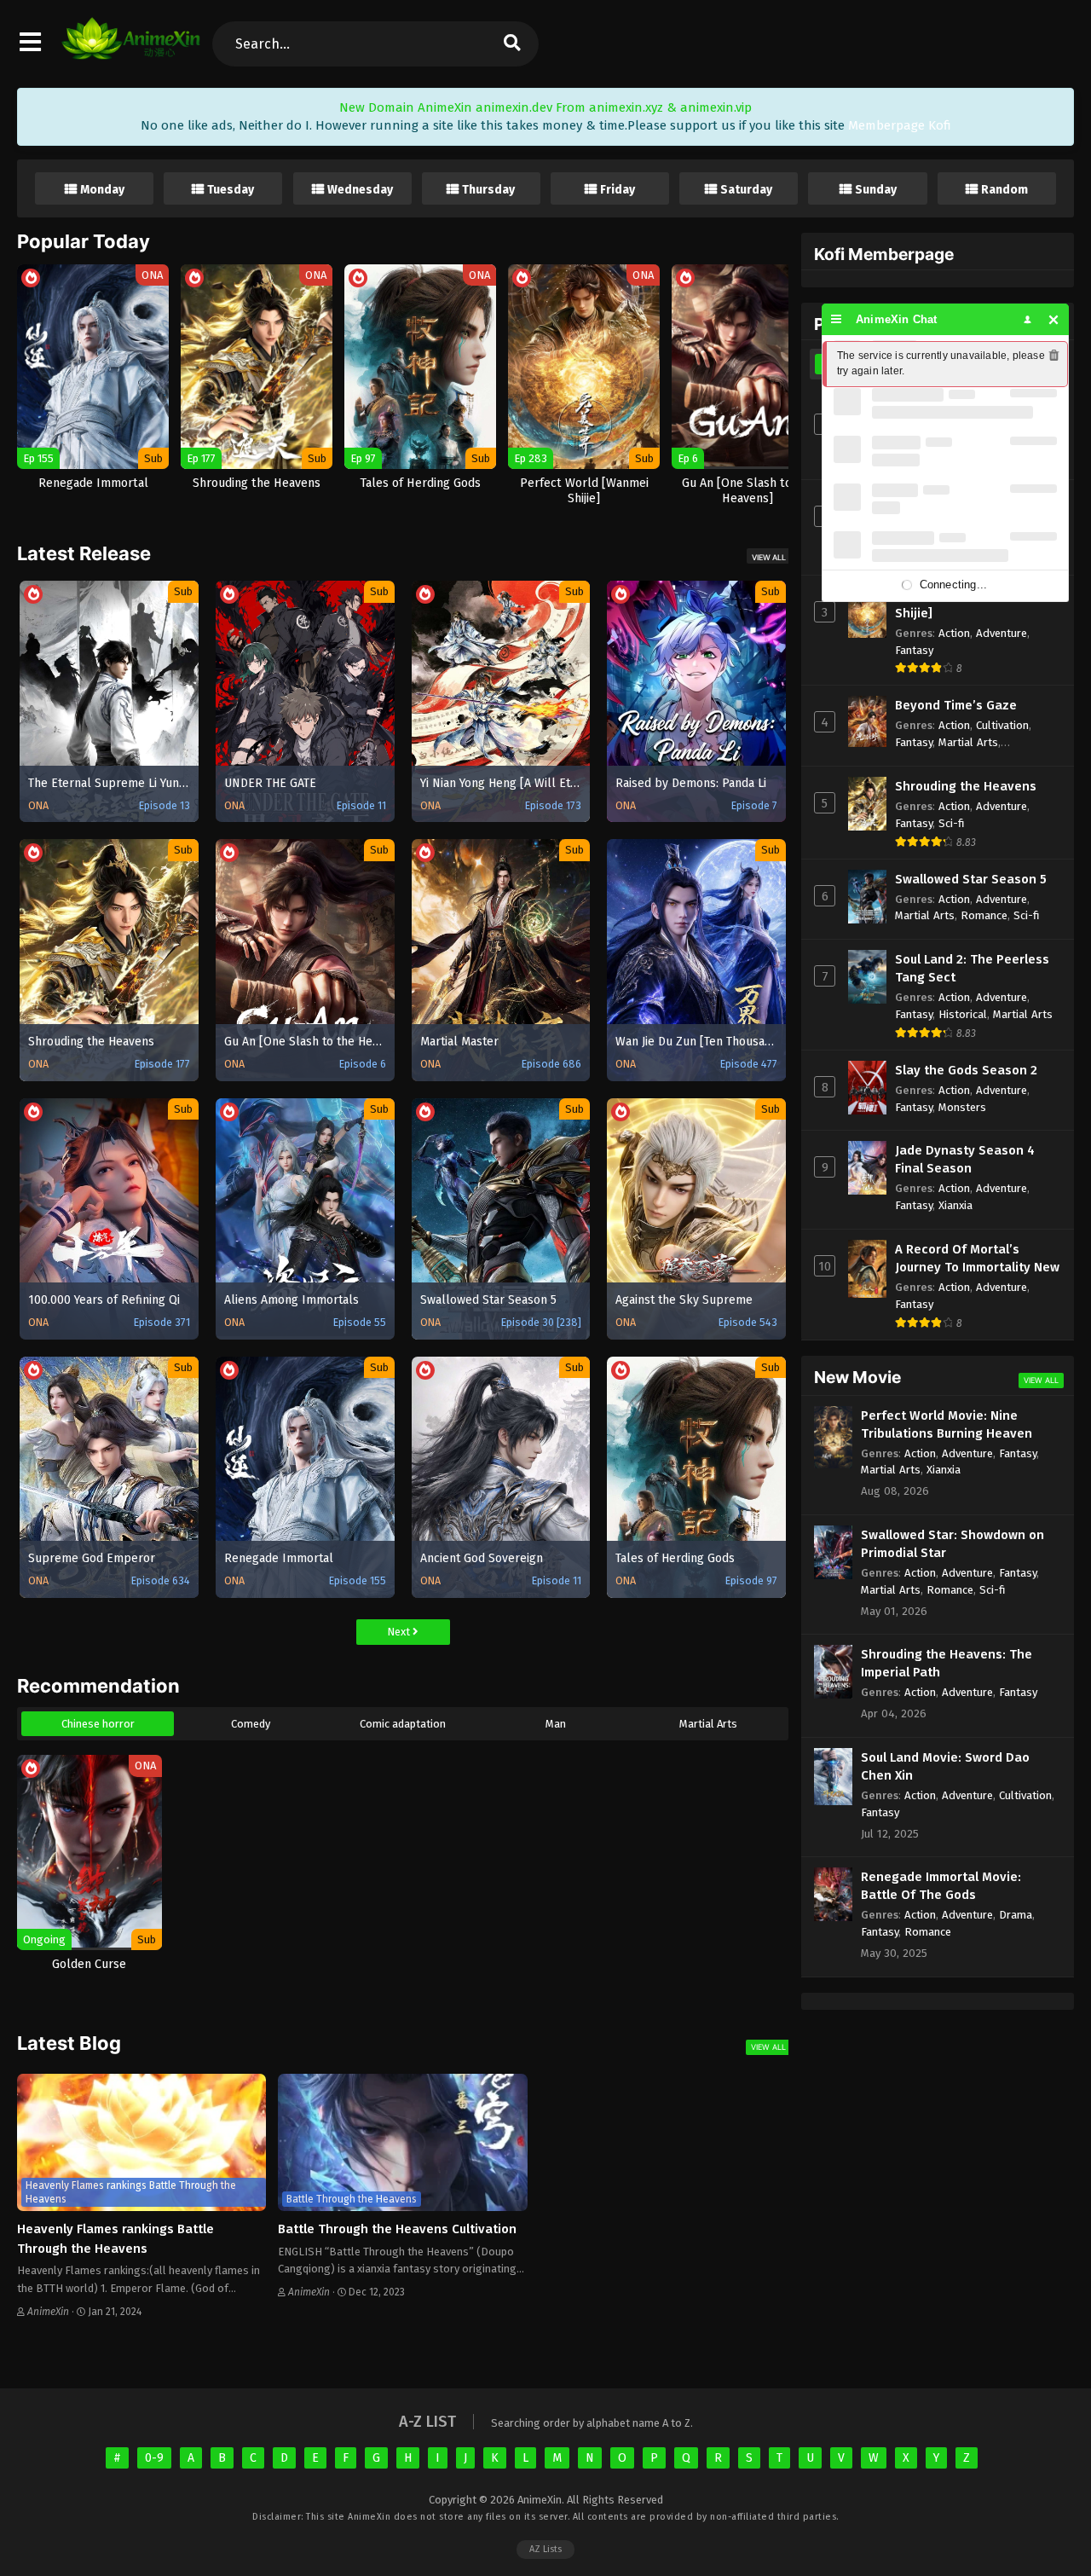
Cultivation (1002, 725)
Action (954, 633)
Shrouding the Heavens (966, 786)
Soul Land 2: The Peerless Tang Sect (972, 968)
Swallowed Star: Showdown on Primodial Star (952, 1544)
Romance (984, 915)
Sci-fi (952, 823)
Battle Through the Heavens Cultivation (397, 2229)
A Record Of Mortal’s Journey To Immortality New (977, 1258)
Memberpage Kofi (900, 125)
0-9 (154, 2458)
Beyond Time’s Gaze (956, 705)
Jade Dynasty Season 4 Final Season (965, 1159)
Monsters (962, 1107)
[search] (511, 44)
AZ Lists (545, 2549)
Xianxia (955, 1205)
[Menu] (837, 319)
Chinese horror (98, 1724)
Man (556, 1724)
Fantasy (914, 650)
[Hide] (1054, 319)
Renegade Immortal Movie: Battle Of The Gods (941, 1886)
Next (400, 1632)
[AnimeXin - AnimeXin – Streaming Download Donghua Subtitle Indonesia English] (131, 51)
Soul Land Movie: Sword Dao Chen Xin (945, 1766)
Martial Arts (708, 1724)
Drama (1016, 1915)
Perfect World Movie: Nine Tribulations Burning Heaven (947, 1424)
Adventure (1002, 633)
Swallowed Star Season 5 (971, 879)
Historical (963, 1014)
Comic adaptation (403, 1724)
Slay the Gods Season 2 (966, 1070)
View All (769, 557)
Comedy (251, 1724)
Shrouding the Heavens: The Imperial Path (947, 1663)
